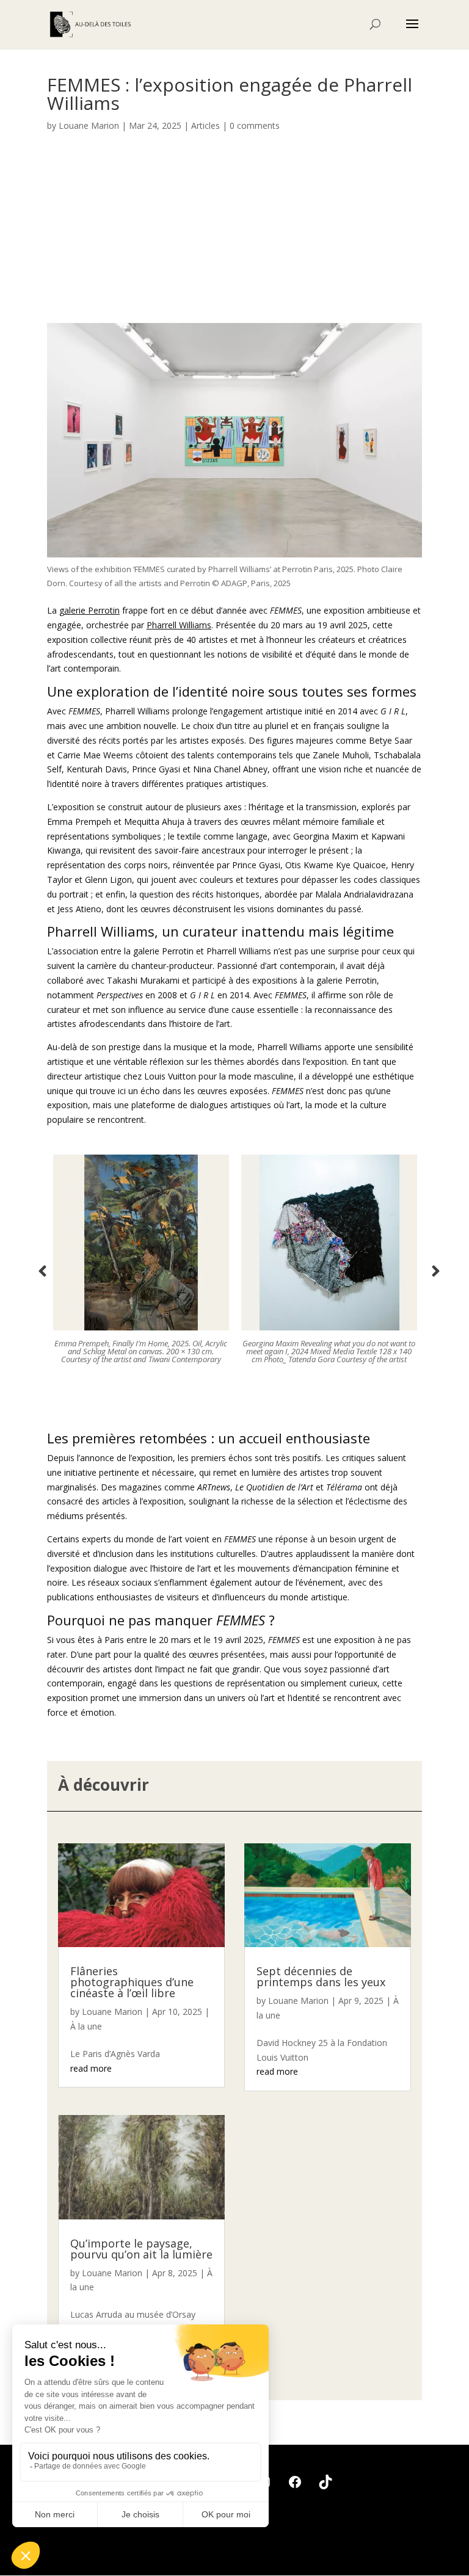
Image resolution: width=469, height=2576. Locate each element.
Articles (205, 125)
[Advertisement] (234, 234)
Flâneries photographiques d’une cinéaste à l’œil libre (132, 1982)
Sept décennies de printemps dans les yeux (321, 1976)
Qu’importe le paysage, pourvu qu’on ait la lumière (141, 2249)
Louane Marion (89, 125)
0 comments (255, 125)
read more (91, 2068)
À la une (86, 2026)
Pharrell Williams (179, 625)
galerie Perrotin (89, 610)
